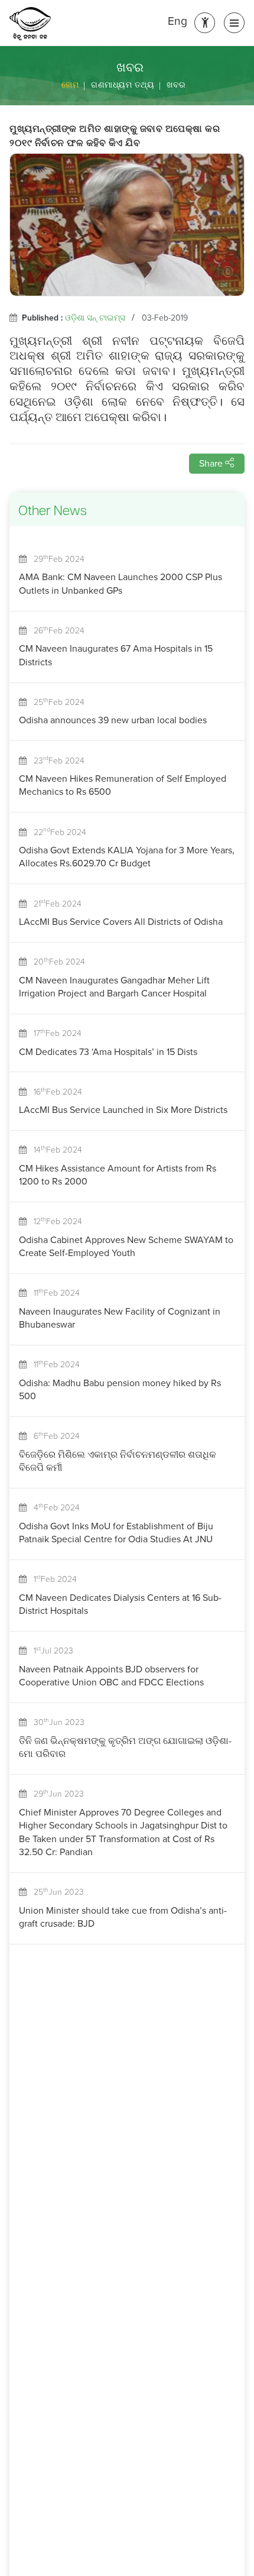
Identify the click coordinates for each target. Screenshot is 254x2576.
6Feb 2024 (53, 1436)
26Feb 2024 (56, 631)
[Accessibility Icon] (205, 23)
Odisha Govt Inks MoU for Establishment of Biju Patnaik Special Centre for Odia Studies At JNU (116, 1533)
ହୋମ (70, 85)
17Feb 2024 (54, 1033)
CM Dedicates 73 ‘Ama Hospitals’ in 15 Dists (108, 1052)
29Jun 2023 (55, 1794)
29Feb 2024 (56, 559)
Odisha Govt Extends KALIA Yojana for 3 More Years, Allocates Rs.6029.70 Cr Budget (127, 857)
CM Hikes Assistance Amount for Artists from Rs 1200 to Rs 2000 (118, 1175)
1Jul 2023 (50, 1651)
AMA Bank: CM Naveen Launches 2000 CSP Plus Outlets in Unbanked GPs (121, 583)
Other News (53, 512)
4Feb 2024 (53, 1508)
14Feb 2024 (54, 1150)
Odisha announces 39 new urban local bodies (113, 720)
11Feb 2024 (53, 1293)
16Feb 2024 (54, 1092)
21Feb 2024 (54, 904)
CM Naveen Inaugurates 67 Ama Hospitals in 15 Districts (116, 655)
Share (212, 463)
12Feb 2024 (54, 1221)
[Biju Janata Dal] (30, 24)
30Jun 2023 (56, 1722)
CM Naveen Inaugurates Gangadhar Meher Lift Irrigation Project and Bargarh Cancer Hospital (114, 987)
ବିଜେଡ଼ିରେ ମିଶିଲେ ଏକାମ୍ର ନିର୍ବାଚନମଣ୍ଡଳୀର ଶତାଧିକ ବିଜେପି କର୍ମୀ (118, 1461)
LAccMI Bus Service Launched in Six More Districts (123, 1110)
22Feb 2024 (56, 832)
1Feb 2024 (52, 1579)
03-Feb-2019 (165, 318)
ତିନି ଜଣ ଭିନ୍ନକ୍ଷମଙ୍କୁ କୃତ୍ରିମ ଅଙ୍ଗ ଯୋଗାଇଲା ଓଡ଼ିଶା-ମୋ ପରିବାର (125, 1747)
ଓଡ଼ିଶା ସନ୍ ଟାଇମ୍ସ (95, 318)
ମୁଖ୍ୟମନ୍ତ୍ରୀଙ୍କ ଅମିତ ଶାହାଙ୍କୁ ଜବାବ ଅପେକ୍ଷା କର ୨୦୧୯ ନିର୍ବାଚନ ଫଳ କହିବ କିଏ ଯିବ (115, 137)
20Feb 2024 (56, 962)
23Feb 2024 (56, 761)
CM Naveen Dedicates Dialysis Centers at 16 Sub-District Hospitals (120, 1604)
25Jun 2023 (55, 1892)
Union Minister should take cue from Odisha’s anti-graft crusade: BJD (123, 1917)
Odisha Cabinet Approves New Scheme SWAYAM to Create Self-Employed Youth (126, 1246)
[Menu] (234, 23)
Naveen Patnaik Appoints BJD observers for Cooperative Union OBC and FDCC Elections (111, 1676)
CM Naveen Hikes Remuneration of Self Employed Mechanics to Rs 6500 (123, 785)
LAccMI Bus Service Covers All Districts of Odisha (121, 922)
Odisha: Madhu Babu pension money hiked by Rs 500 (120, 1389)
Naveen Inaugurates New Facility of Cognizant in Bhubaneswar (120, 1318)
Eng (178, 21)
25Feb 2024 (56, 702)
